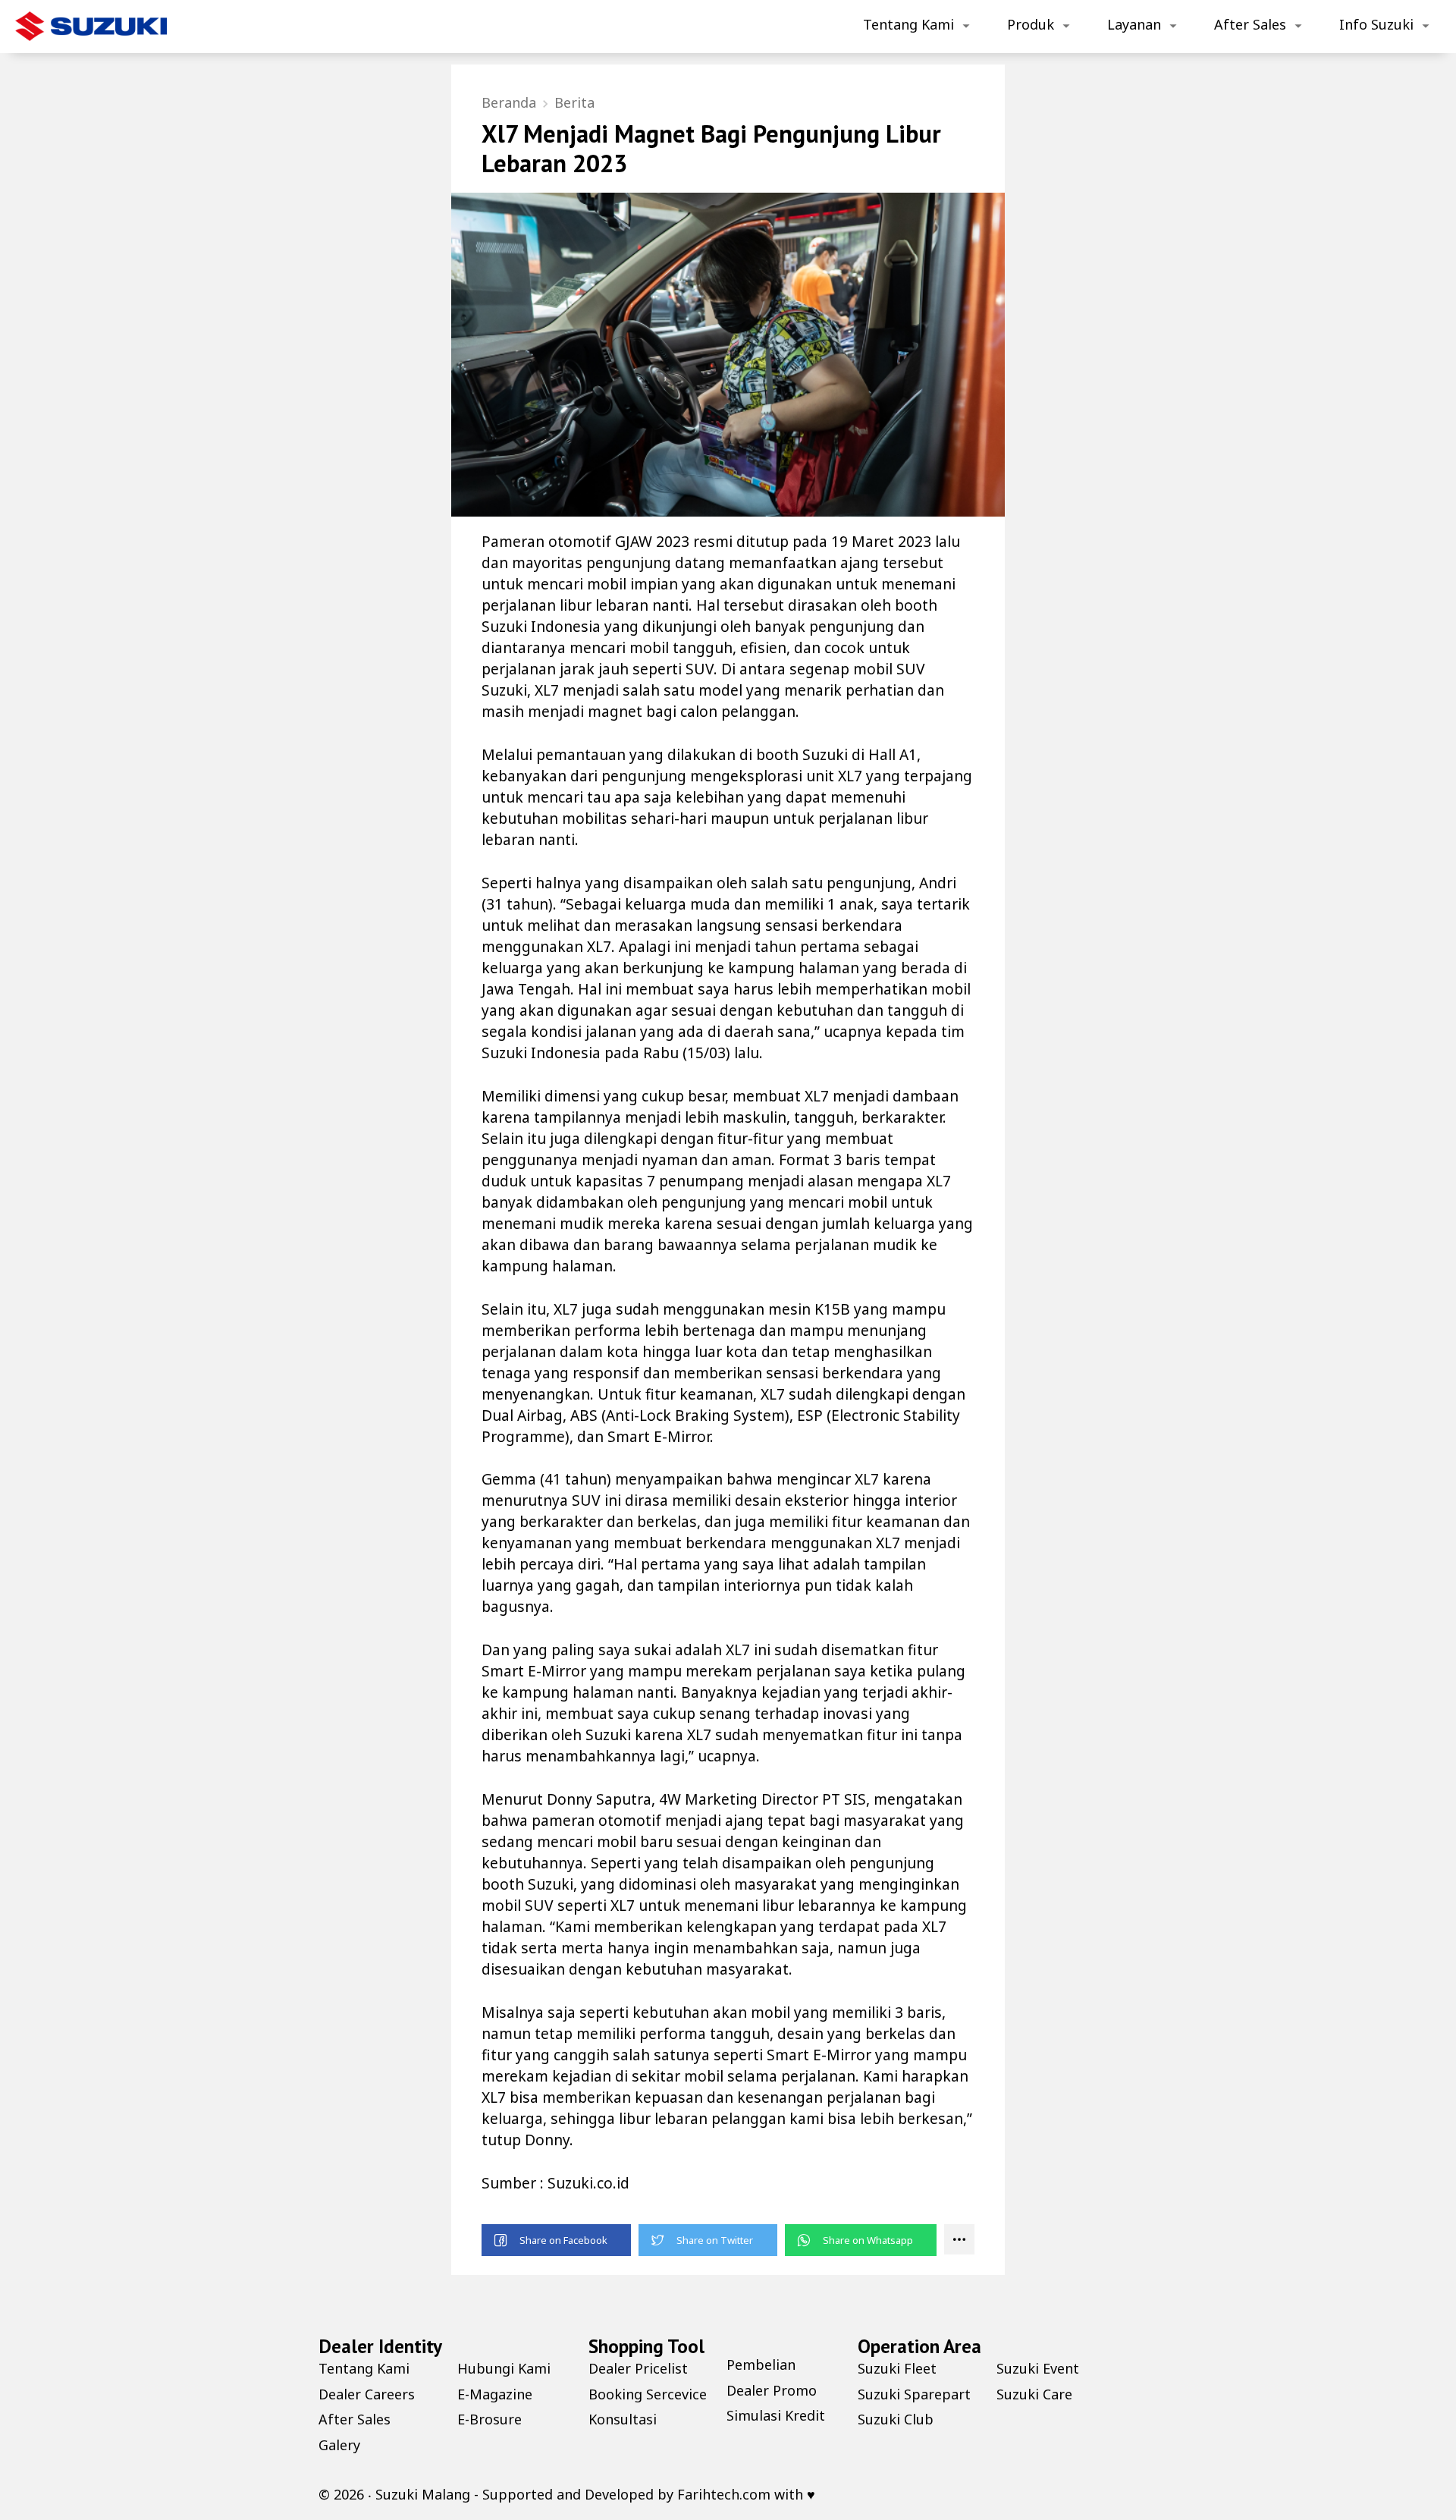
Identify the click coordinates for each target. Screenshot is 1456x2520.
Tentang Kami (908, 24)
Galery (339, 2445)
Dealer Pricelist (638, 2368)
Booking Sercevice (648, 2394)
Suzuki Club (896, 2419)
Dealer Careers (367, 2394)
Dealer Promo (772, 2390)
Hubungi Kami (504, 2368)
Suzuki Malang (423, 2494)
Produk (1031, 24)
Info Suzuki (1376, 24)
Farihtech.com (724, 2494)
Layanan (1134, 24)
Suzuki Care (1034, 2394)
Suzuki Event (1038, 2368)
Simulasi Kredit (776, 2415)
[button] (556, 2240)
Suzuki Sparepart (914, 2394)
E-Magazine (495, 2394)
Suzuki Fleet (897, 2368)
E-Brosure (490, 2419)
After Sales (1250, 24)
